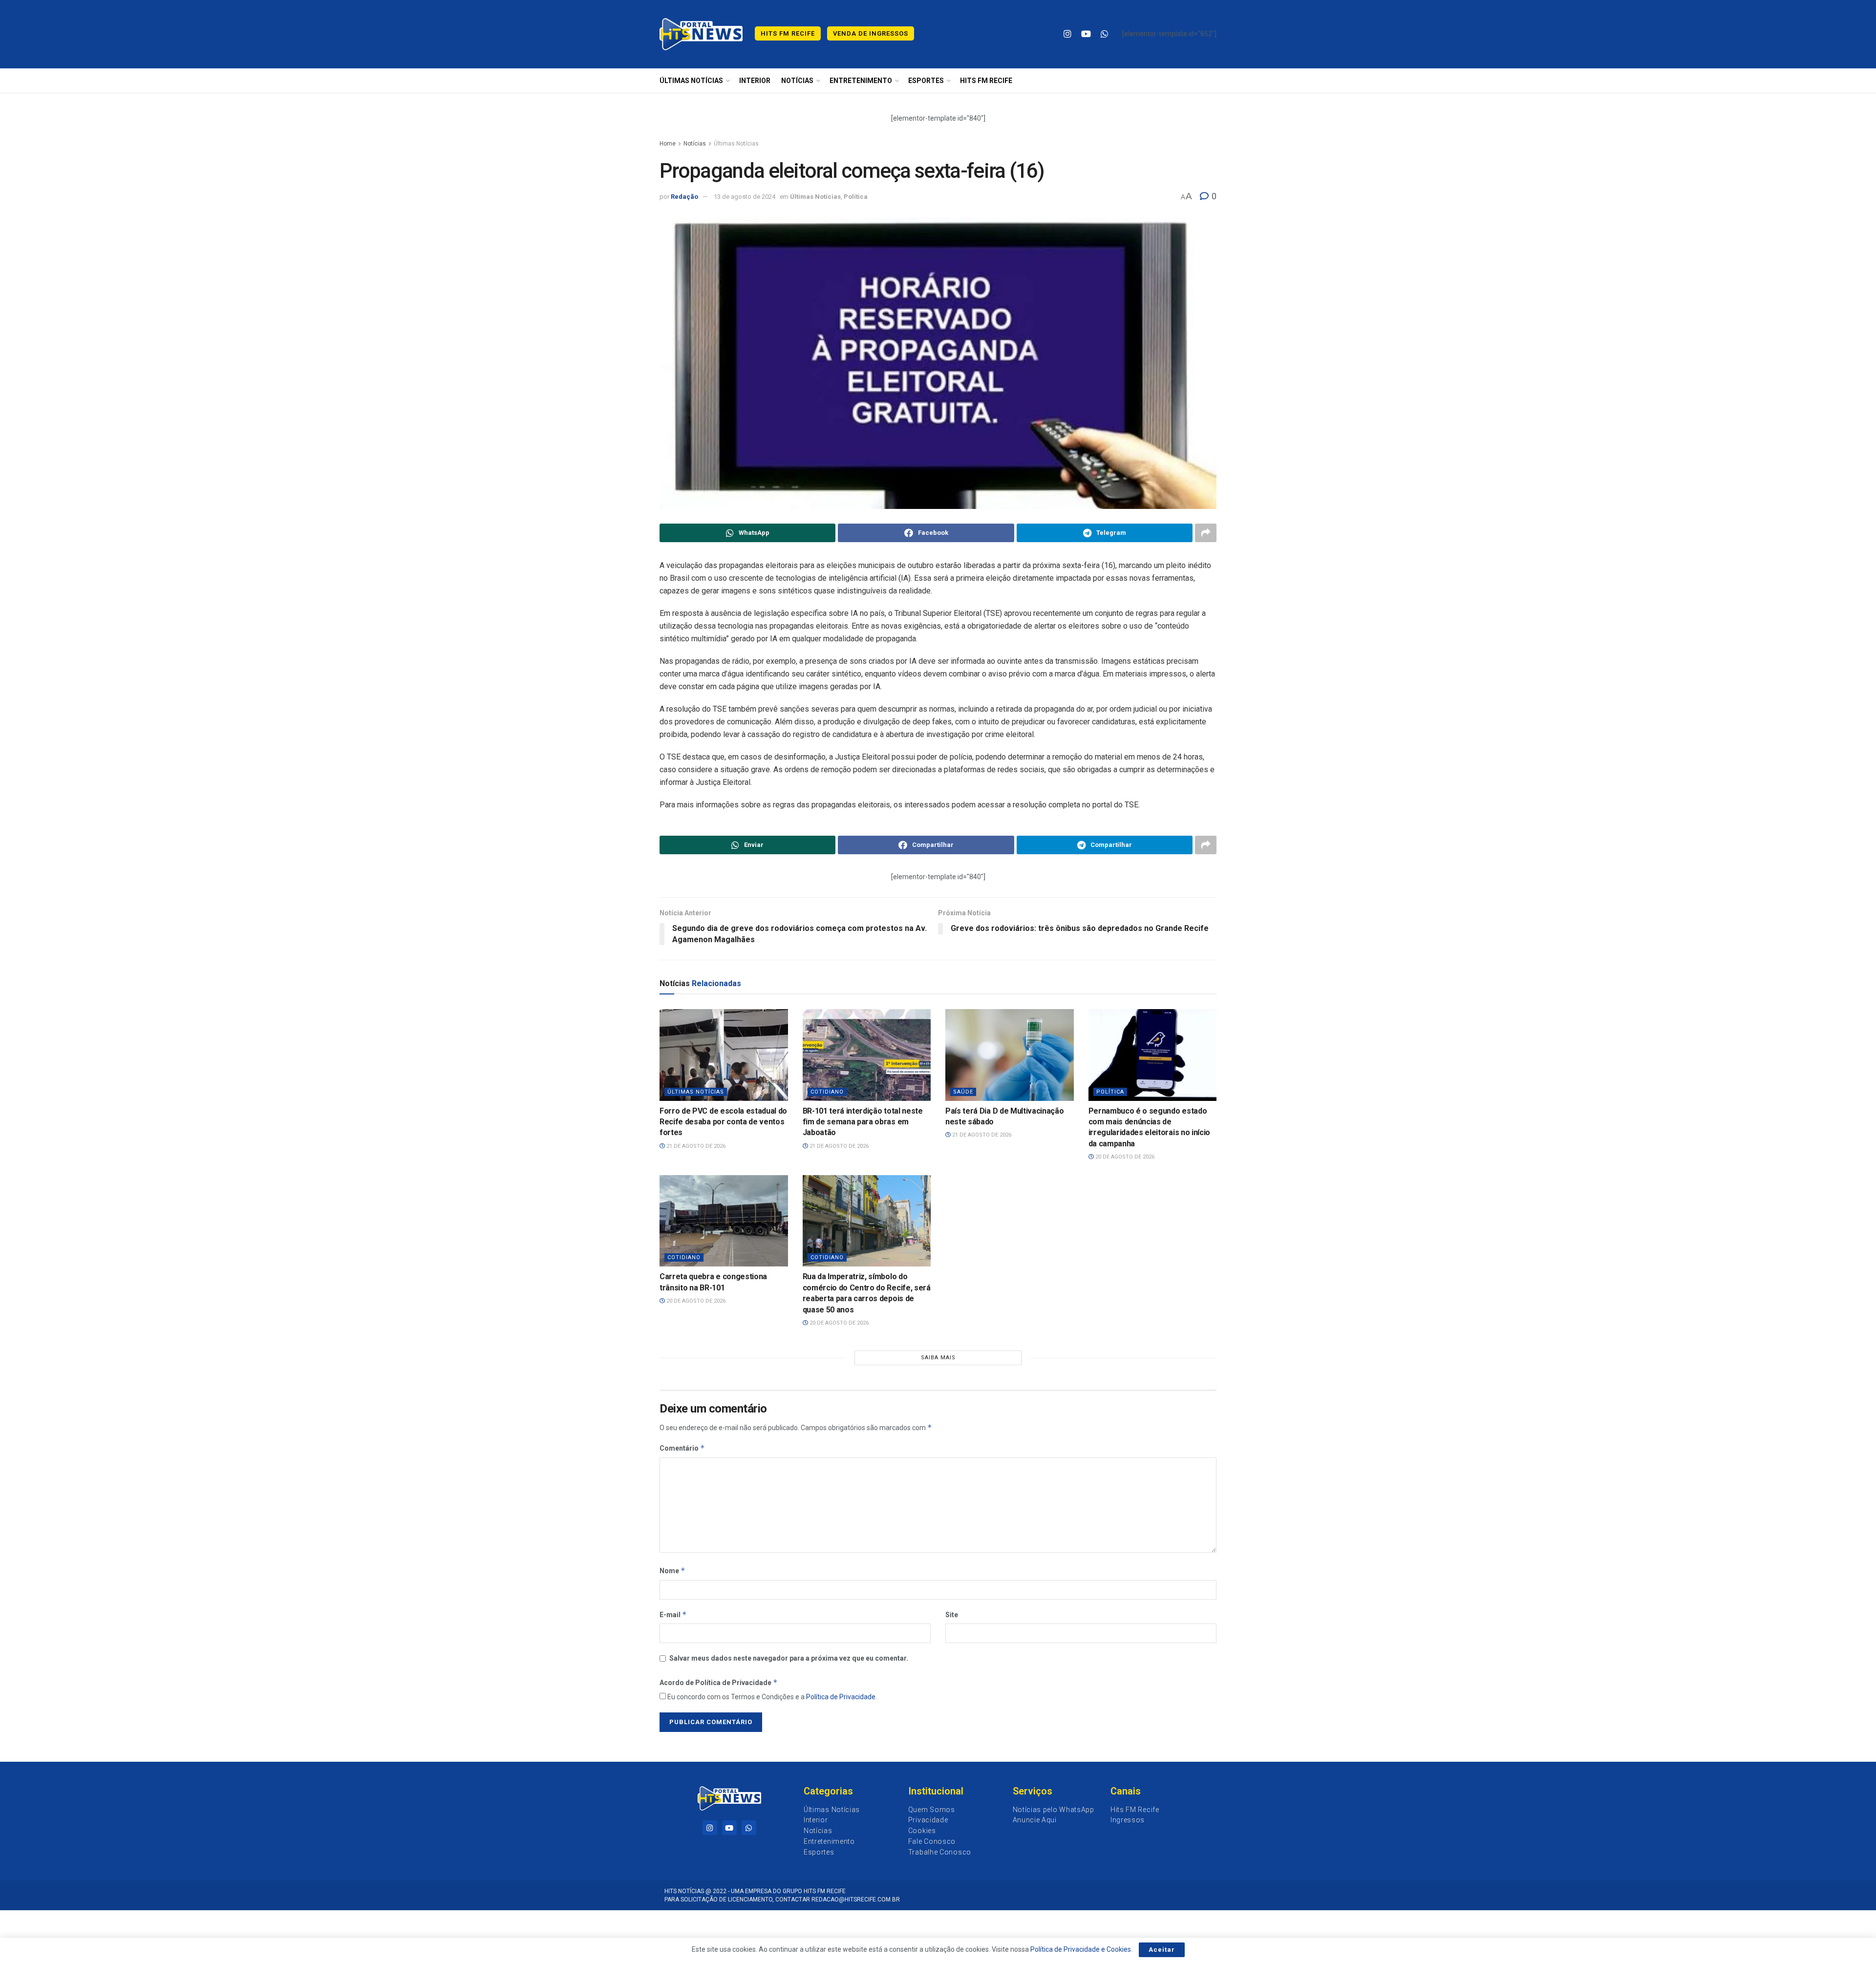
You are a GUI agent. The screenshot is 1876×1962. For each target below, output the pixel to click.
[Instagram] (710, 1828)
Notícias (797, 81)
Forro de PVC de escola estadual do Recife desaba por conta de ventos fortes (723, 1122)
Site (952, 1615)
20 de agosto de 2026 (1124, 1157)
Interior (755, 81)
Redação (684, 197)
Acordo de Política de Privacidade (719, 1682)
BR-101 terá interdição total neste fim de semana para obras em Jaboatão (863, 1122)
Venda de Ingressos (871, 33)
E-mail (673, 1614)
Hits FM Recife (788, 33)
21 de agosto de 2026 (695, 1146)
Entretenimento (861, 81)
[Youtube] (729, 1828)
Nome (672, 1571)
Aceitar (1162, 1950)
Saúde (963, 1092)
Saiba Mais (938, 1358)
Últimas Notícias (691, 81)
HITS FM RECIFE (986, 81)
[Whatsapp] (749, 1828)
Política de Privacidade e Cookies (1081, 1949)
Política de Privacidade (841, 1697)
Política (856, 197)
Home (668, 144)
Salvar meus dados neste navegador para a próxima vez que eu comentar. (789, 1658)
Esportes (926, 81)
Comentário (682, 1448)
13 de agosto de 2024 (745, 197)
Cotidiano (827, 1092)
